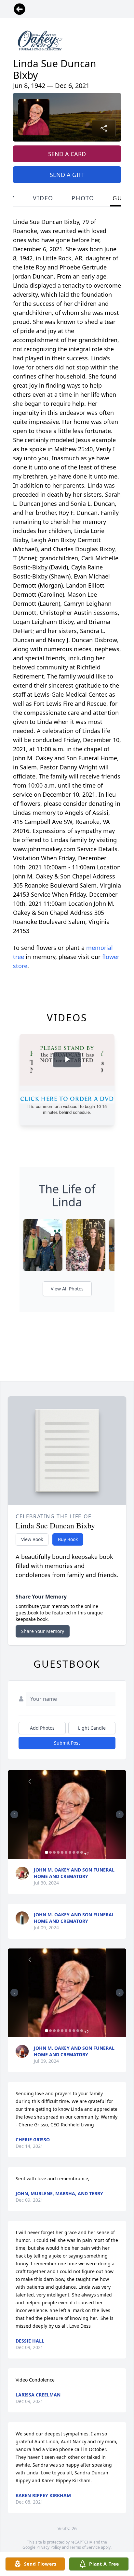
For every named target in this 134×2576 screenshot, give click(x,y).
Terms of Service (85, 2547)
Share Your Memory (43, 1631)
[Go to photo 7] (70, 1852)
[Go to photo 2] (50, 1852)
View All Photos (67, 1289)
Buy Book (68, 1539)
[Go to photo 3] (54, 1852)
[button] (67, 1815)
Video (43, 198)
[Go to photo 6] (66, 1852)
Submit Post (67, 1743)
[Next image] (120, 1814)
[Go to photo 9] (78, 1852)
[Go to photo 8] (74, 1852)
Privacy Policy (49, 2547)
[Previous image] (14, 1814)
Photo (83, 198)
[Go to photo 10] (82, 1852)
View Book (32, 1539)
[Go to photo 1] (47, 1852)
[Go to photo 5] (62, 1852)
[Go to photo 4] (58, 1852)
